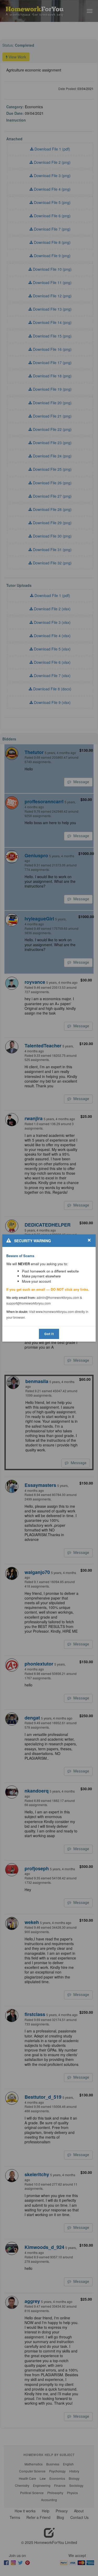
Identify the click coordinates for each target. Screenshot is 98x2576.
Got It (49, 1334)
